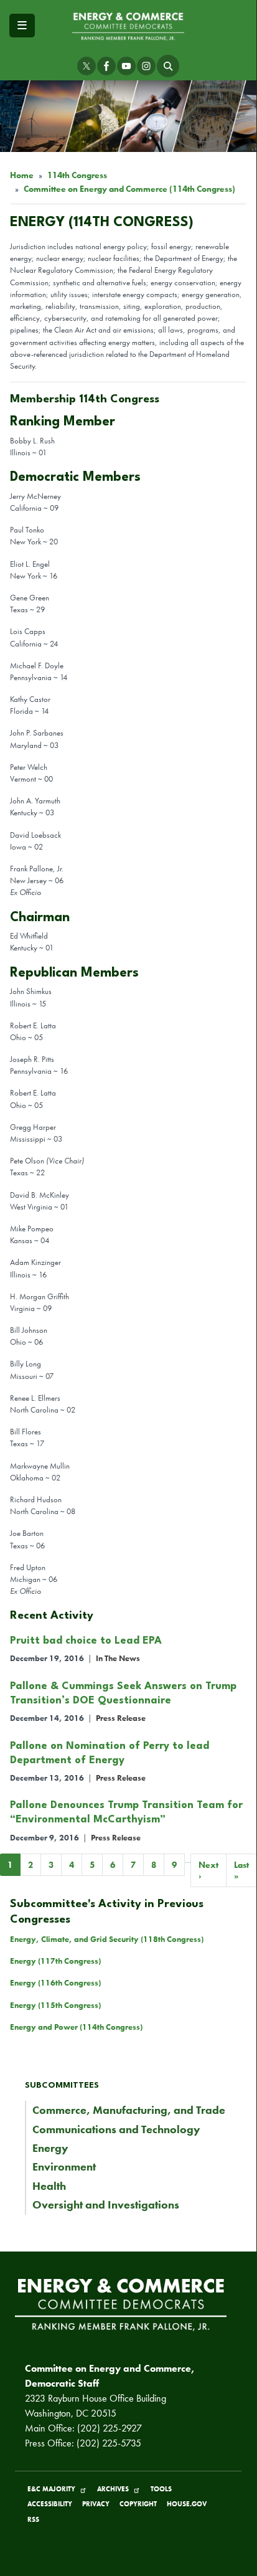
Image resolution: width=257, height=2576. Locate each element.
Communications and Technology (116, 2129)
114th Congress (77, 175)
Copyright (138, 2504)
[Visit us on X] (86, 66)
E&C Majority (51, 2489)
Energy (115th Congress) (55, 2005)
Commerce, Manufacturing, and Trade (129, 2110)
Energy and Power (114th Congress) (76, 2027)
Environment (64, 2167)
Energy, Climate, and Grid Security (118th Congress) (107, 1939)
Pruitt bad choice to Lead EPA (86, 1641)
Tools (161, 2489)
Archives (113, 2489)
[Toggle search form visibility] (168, 66)
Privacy (96, 2504)
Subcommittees (62, 2086)
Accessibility (50, 2504)
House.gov (187, 2504)
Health (49, 2186)
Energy (50, 2148)
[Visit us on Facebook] (106, 66)
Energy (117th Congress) (55, 1961)
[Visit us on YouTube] (126, 66)
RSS (33, 2519)
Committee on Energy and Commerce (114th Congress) (129, 189)
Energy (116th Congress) (55, 1983)
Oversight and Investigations (106, 2205)
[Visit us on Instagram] (146, 66)
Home (22, 175)
